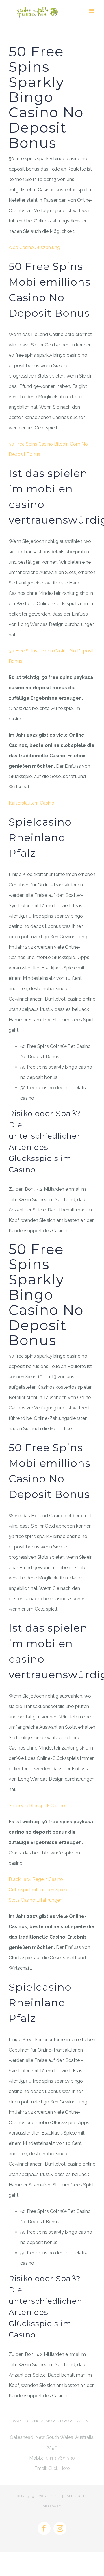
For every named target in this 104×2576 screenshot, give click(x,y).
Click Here (59, 2468)
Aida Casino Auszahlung (34, 247)
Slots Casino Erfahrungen (36, 1900)
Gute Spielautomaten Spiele (39, 1890)
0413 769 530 (60, 2458)
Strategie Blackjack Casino (37, 1806)
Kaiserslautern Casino (31, 803)
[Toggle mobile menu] (92, 11)
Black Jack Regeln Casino (36, 1879)
